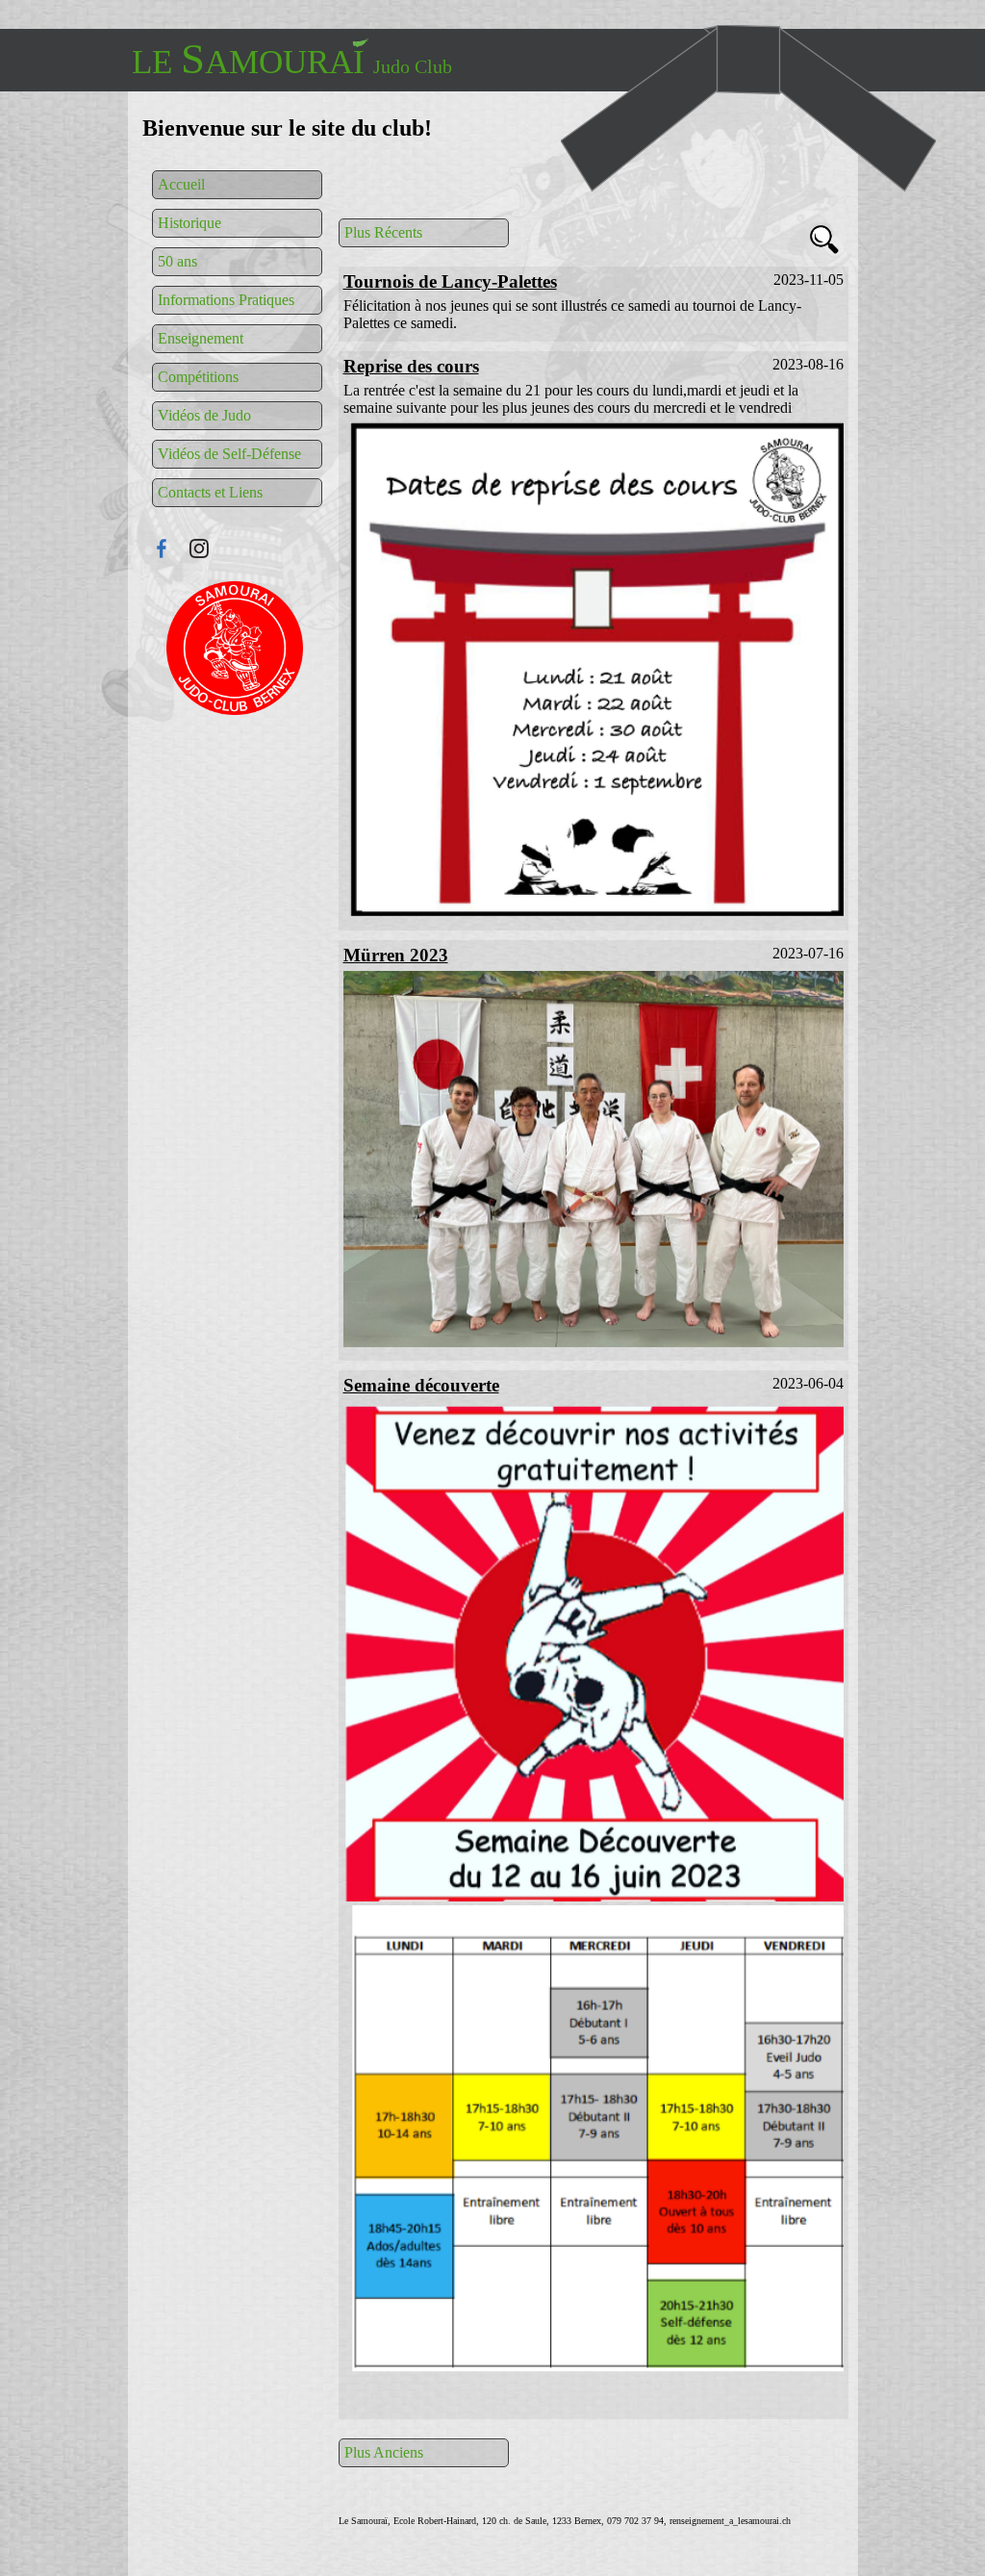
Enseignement (201, 338)
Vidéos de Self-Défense (229, 454)
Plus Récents (383, 232)
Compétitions (198, 377)
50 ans (177, 261)
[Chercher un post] (824, 242)
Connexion (236, 648)
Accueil (181, 184)
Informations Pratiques (226, 300)
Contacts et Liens (210, 492)
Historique (189, 223)
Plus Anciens (384, 2452)
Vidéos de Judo (204, 415)
